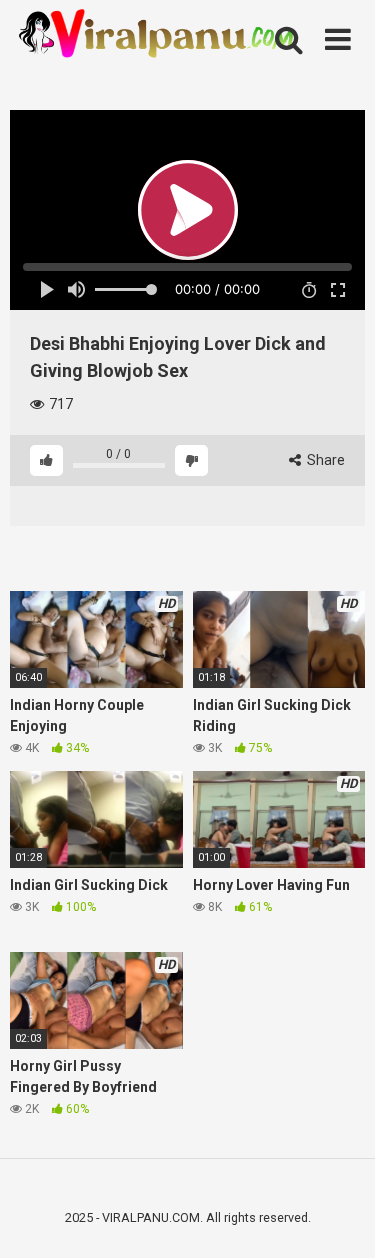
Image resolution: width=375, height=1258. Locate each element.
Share (324, 460)
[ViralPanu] (160, 35)
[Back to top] (338, 1217)
